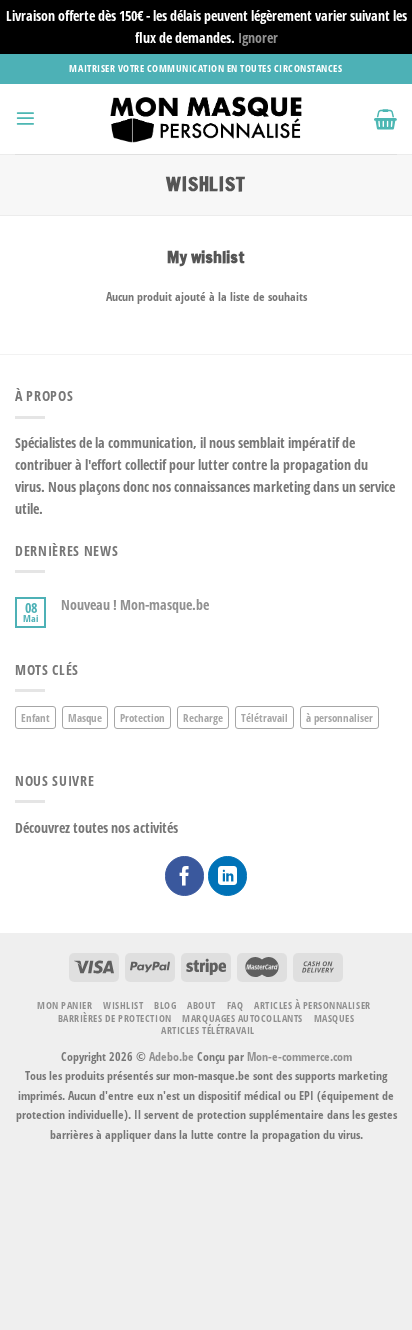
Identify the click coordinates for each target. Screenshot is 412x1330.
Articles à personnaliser (312, 1005)
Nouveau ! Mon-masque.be (135, 605)
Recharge (203, 717)
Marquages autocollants (242, 1018)
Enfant (35, 717)
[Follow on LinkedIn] (228, 876)
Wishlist (123, 1005)
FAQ (235, 1005)
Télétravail (264, 717)
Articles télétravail (207, 1030)
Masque (85, 717)
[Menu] (25, 118)
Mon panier (64, 1005)
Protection (142, 717)
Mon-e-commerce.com (299, 1056)
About (201, 1005)
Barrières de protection (115, 1018)
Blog (165, 1005)
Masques (334, 1018)
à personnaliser (339, 717)
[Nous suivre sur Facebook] (185, 876)
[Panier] (385, 119)
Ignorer (258, 37)
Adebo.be (171, 1056)
